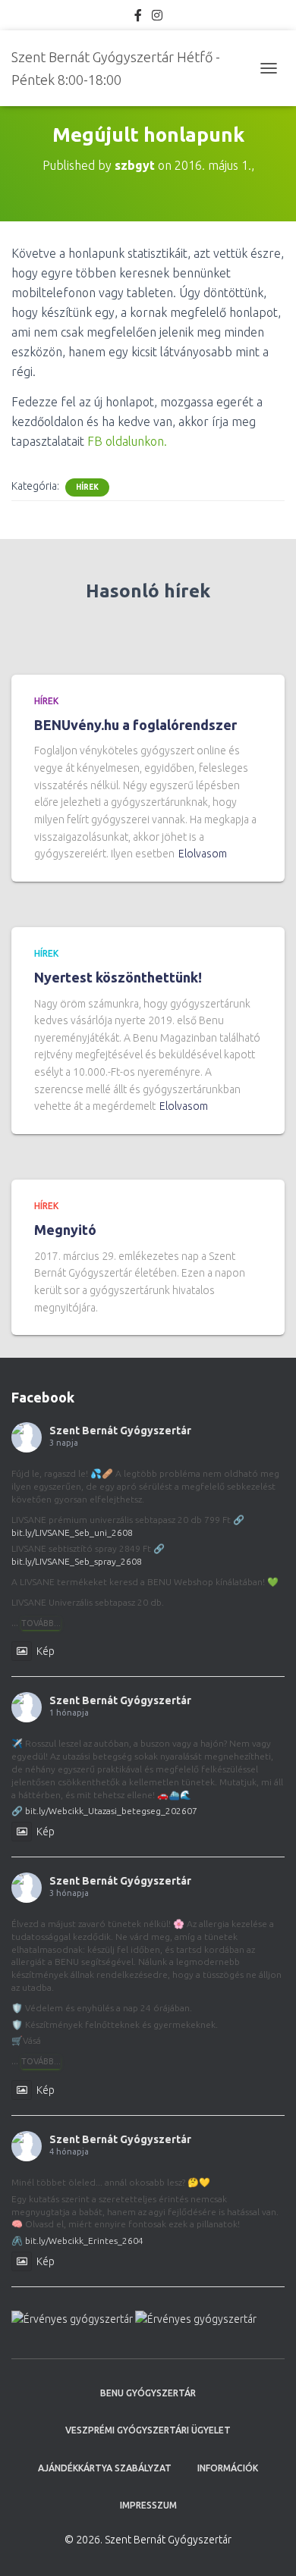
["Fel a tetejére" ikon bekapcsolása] (266, 2546)
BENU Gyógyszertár (148, 2393)
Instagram (157, 17)
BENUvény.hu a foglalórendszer (135, 725)
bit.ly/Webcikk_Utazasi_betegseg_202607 (111, 1811)
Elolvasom (203, 854)
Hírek (87, 487)
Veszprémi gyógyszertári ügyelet (148, 2430)
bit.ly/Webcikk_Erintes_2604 (84, 2241)
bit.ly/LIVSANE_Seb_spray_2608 (77, 1561)
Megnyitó (65, 1230)
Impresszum (148, 2505)
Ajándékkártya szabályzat (105, 2468)
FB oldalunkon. (127, 441)
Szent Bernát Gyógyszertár (120, 1431)
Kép (46, 1651)
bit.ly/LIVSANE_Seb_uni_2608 (72, 1532)
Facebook (138, 17)
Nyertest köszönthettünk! (118, 977)
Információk (228, 2468)
